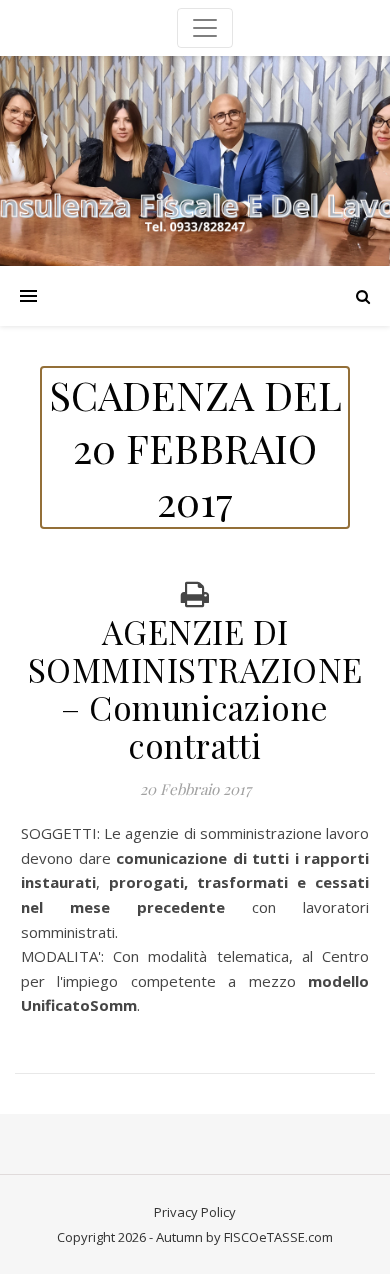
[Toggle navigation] (205, 28)
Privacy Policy (195, 1212)
